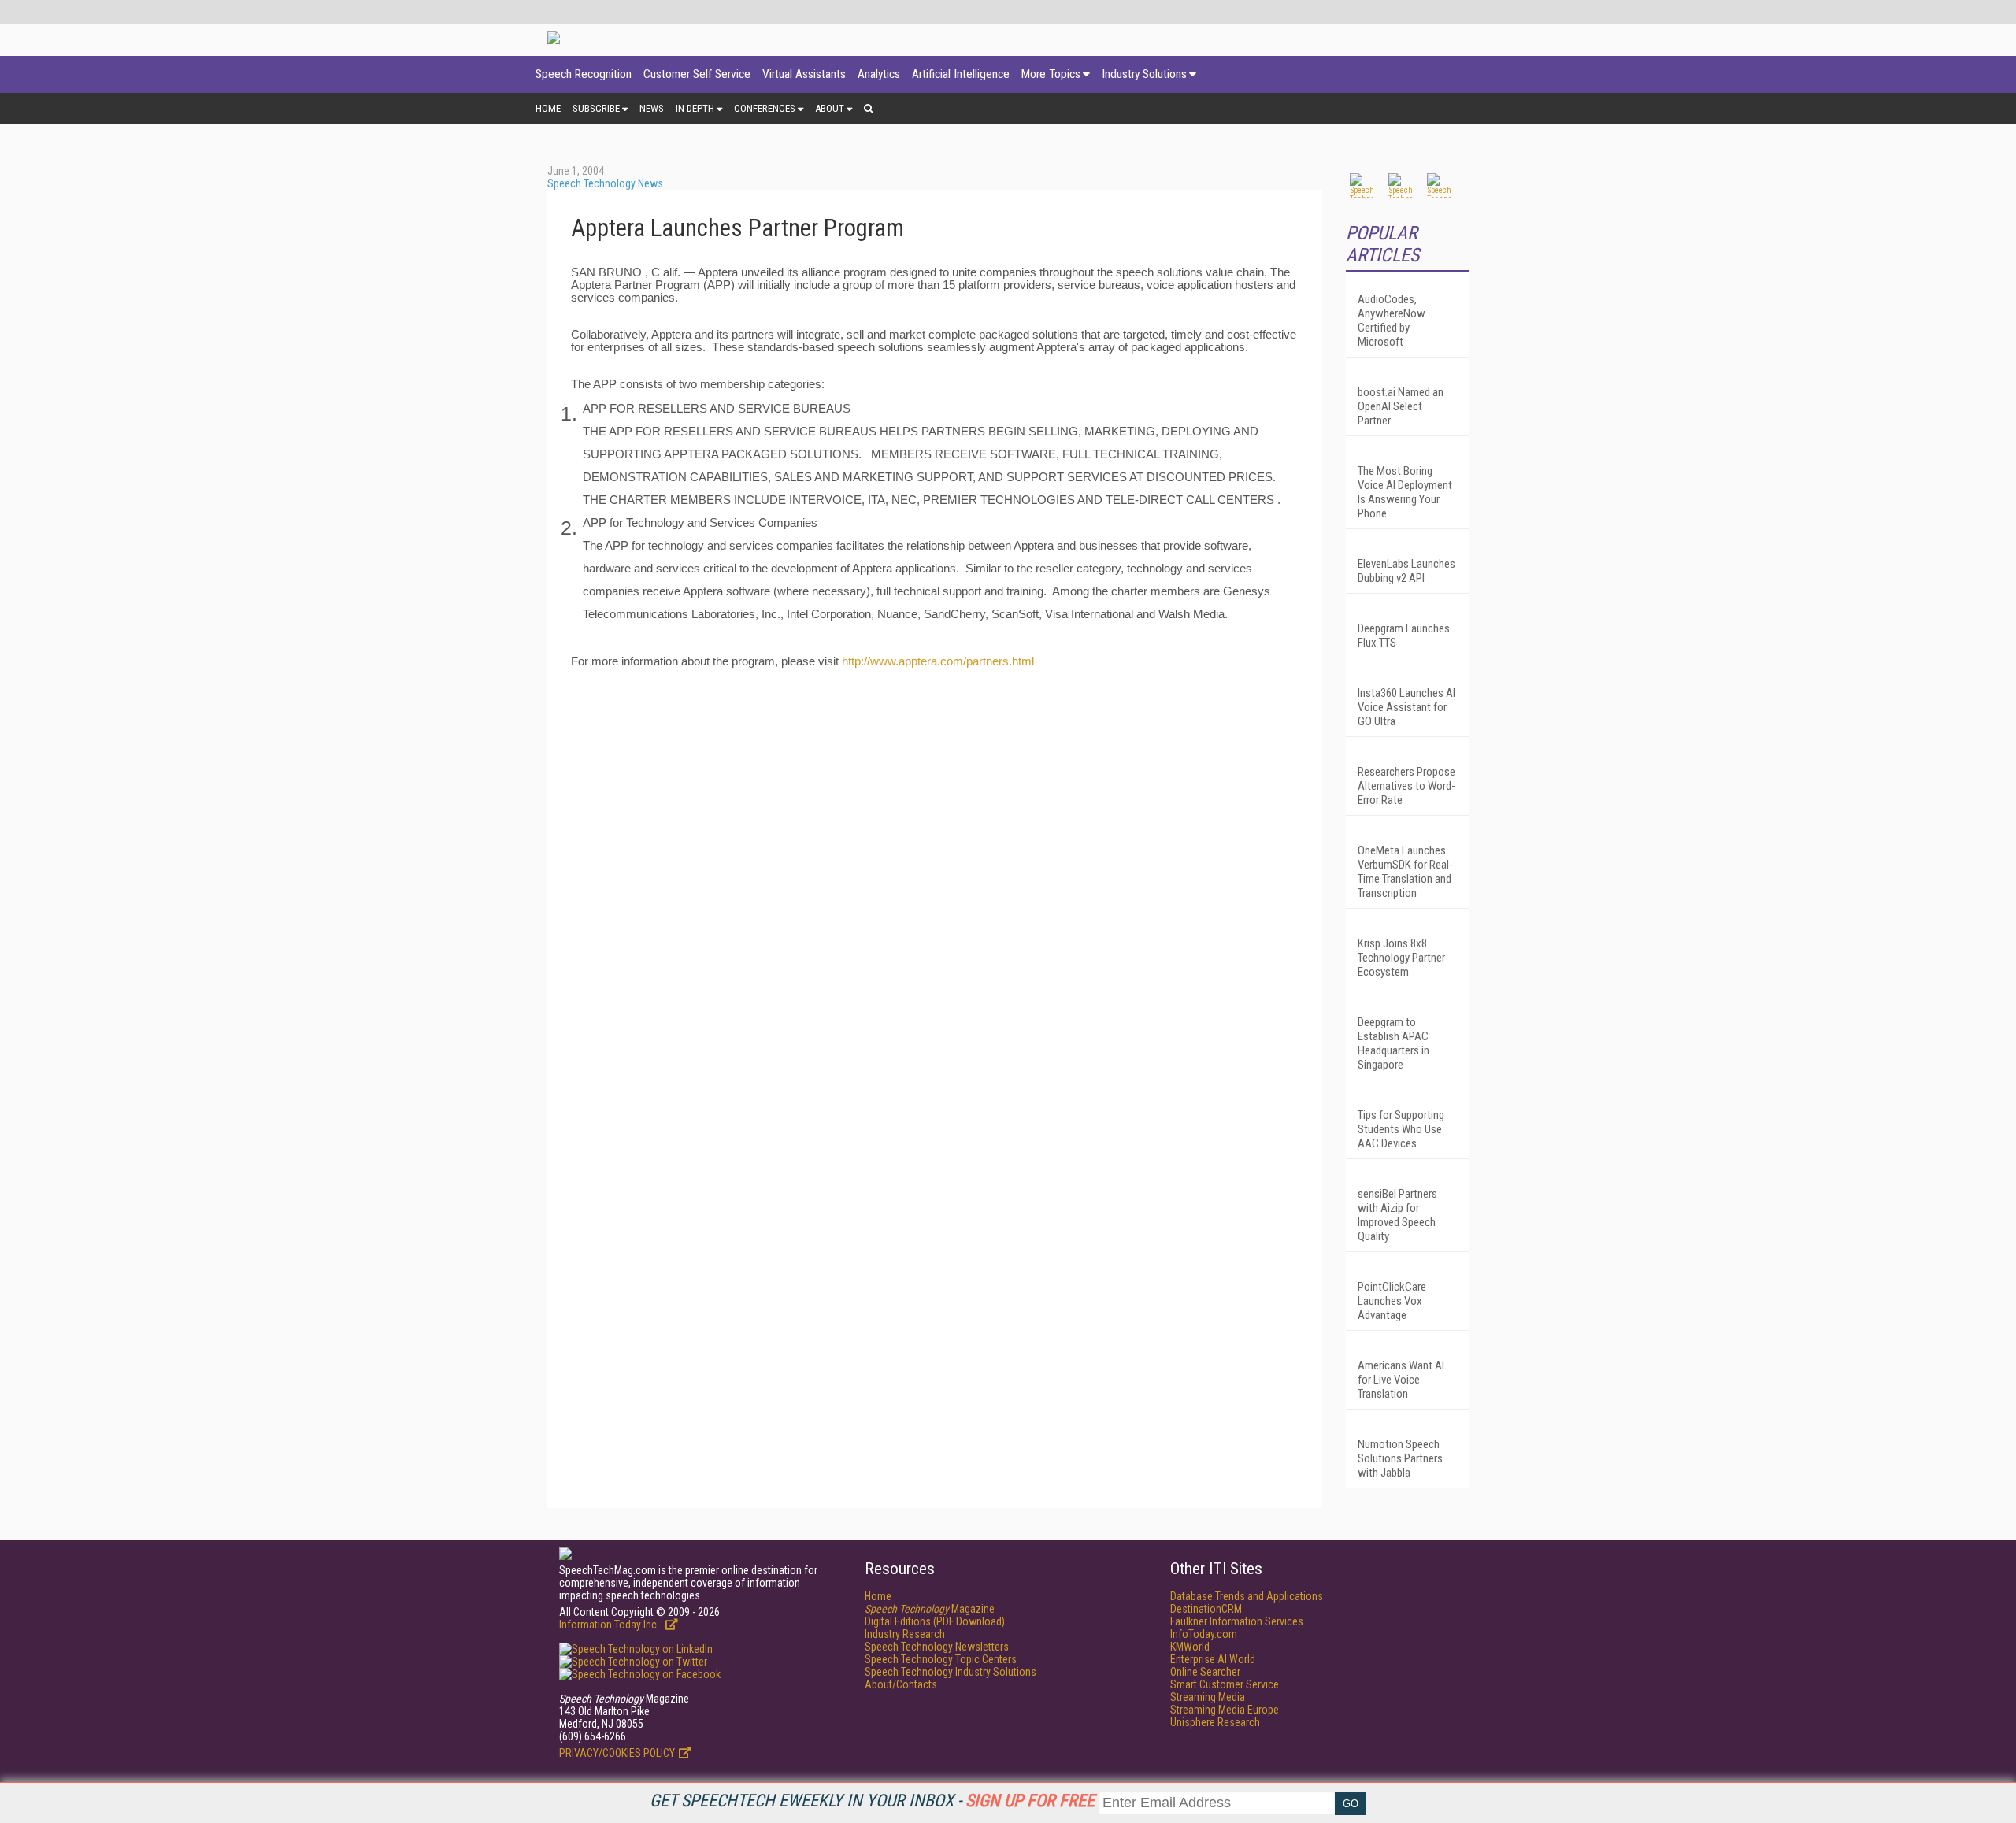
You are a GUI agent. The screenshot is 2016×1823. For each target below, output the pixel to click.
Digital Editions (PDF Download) (935, 1621)
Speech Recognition (584, 74)
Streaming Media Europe (1225, 1710)
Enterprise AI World (1213, 1659)
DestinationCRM (1206, 1609)
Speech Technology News (605, 183)
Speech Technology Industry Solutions (951, 1672)
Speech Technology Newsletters (937, 1647)
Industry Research (905, 1634)
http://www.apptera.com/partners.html (938, 661)
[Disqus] (935, 876)
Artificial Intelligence (961, 74)
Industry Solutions (1144, 74)
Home (548, 108)
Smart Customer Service (1225, 1684)
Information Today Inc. (610, 1625)
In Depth (695, 108)
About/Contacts (901, 1684)
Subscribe (596, 108)
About (830, 108)
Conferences (765, 108)
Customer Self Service (697, 74)
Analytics (879, 74)
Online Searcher (1205, 1672)
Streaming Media (1208, 1697)
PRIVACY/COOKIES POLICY (617, 1753)
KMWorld (1190, 1647)
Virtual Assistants (804, 74)
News (652, 108)
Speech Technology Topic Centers (941, 1659)
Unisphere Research (1215, 1722)
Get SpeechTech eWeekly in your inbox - (872, 1801)
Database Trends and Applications (1247, 1596)
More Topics (1051, 74)
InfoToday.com (1204, 1634)
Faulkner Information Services (1237, 1621)
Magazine (930, 1609)
